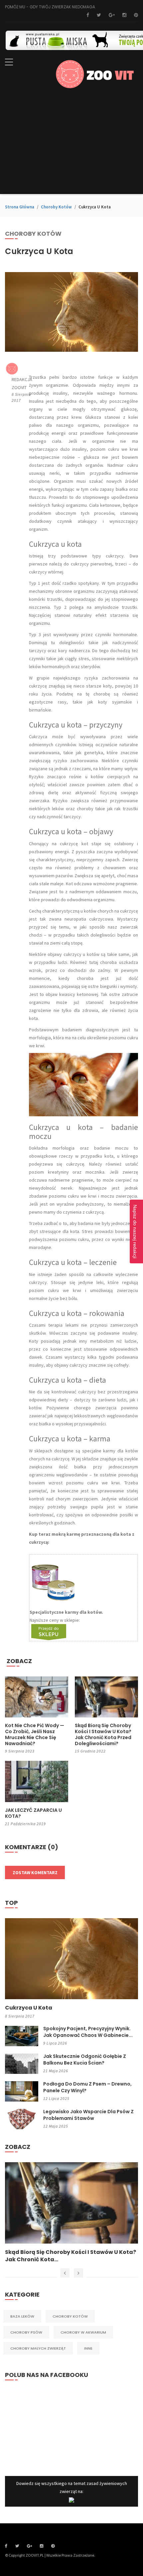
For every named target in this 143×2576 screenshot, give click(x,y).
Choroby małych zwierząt (38, 2348)
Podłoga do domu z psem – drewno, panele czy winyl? (87, 2087)
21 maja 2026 (56, 2071)
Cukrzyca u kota (29, 2008)
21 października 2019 (25, 1824)
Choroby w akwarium (83, 2332)
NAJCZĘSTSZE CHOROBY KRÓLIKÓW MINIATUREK (54, 2256)
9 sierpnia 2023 (20, 1751)
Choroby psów (26, 2332)
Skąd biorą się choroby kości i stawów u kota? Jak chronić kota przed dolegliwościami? (103, 1734)
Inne (88, 2348)
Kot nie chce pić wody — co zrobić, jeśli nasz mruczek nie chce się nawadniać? (35, 1734)
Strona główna (20, 207)
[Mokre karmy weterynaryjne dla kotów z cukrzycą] (49, 1632)
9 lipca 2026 (55, 2043)
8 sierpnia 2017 (20, 2016)
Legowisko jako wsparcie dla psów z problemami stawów (88, 2115)
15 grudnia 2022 (90, 1751)
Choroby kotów (56, 207)
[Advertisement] (71, 146)
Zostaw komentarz (35, 1872)
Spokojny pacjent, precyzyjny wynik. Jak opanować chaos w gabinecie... (88, 2032)
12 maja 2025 (56, 2126)
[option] (71, 2213)
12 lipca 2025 (56, 2098)
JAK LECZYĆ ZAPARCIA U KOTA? (33, 1813)
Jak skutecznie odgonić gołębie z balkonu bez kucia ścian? (85, 2060)
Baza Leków (22, 2316)
